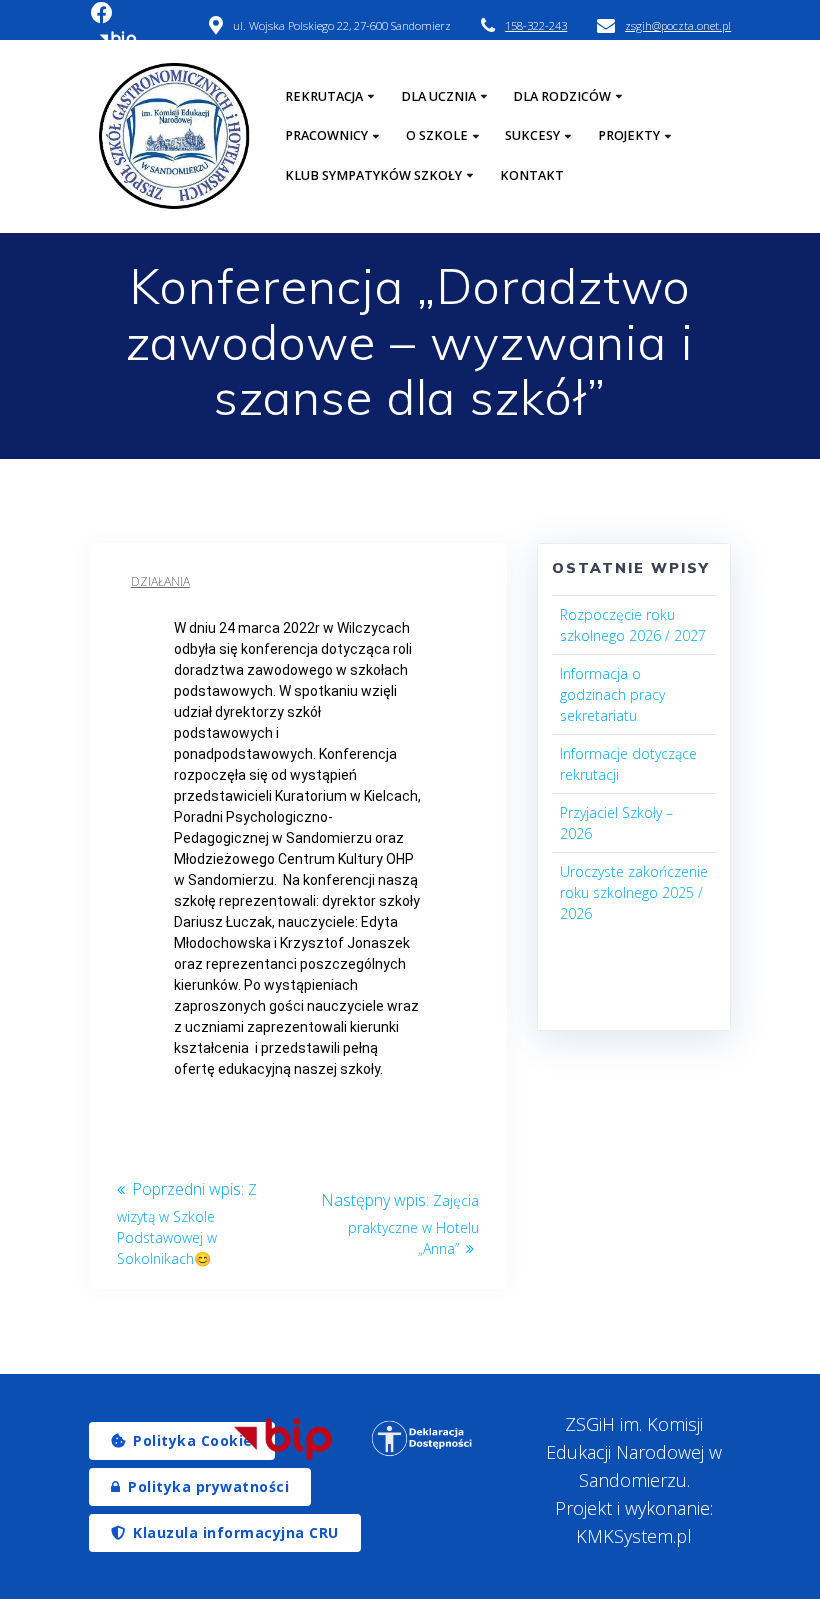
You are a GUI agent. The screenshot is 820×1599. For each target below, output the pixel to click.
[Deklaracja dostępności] (422, 1438)
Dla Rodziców (562, 96)
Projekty (629, 135)
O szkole (437, 135)
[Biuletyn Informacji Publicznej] (282, 1439)
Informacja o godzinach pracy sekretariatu (612, 694)
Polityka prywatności (208, 1486)
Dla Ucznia (438, 96)
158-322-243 (536, 25)
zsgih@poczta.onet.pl (678, 25)
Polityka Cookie (193, 1440)
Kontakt (532, 175)
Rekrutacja (324, 96)
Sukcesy (532, 135)
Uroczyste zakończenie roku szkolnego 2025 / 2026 (634, 892)
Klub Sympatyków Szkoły (373, 175)
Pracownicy (326, 135)
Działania (160, 581)
